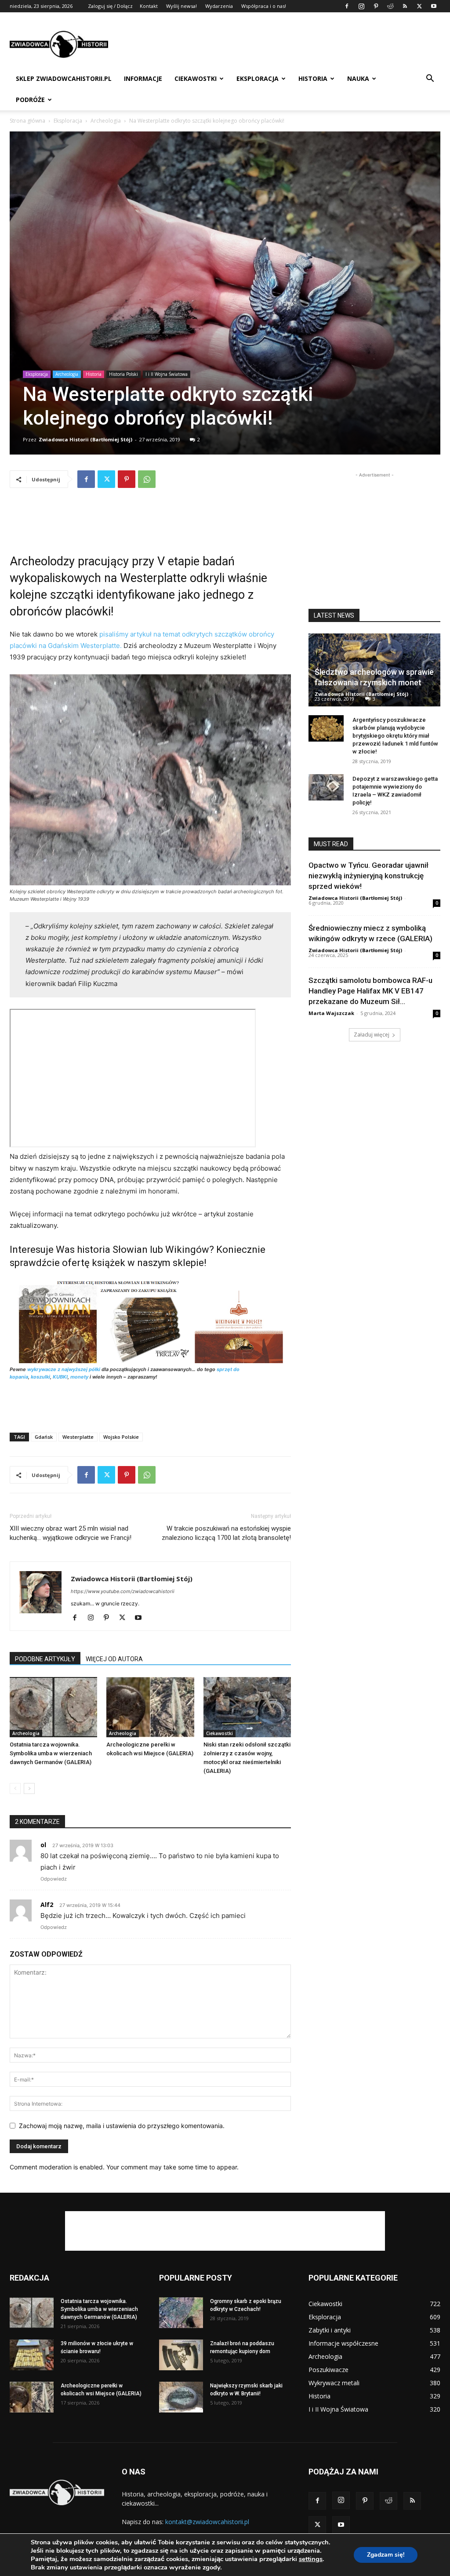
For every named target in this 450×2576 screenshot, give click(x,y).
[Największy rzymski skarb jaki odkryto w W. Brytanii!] (181, 2397)
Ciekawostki (196, 78)
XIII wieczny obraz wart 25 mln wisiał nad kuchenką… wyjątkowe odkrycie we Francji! (71, 1533)
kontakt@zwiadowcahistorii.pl (207, 2522)
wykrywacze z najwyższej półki (64, 1369)
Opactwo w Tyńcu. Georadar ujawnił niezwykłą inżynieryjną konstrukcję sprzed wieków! (368, 876)
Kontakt (149, 6)
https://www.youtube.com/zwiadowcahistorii (123, 1591)
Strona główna (27, 121)
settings (311, 2559)
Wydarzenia (219, 6)
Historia (313, 78)
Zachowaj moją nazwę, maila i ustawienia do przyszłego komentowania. (122, 2126)
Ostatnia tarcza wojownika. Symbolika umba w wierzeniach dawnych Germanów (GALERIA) (51, 1753)
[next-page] (29, 1788)
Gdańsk (44, 1437)
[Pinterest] (376, 6)
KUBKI (60, 1377)
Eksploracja (258, 78)
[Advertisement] (280, 44)
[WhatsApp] (147, 479)
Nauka (358, 78)
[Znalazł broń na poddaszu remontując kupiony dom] (181, 2355)
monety (79, 1377)
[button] (430, 79)
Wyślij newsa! (181, 6)
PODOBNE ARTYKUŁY (45, 1659)
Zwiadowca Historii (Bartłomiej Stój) (85, 439)
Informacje (143, 78)
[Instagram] (361, 6)
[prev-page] (15, 1788)
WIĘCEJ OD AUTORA (114, 1659)
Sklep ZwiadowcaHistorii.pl (64, 78)
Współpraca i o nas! (264, 6)
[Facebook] (347, 6)
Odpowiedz (54, 1879)
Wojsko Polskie (121, 1437)
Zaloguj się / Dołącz (110, 6)
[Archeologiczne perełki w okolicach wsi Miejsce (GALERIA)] (150, 1707)
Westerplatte (78, 1437)
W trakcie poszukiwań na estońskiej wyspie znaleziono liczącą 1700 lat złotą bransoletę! (226, 1533)
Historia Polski (123, 374)
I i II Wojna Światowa (167, 374)
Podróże (30, 100)
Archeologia (106, 121)
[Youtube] (434, 6)
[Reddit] (390, 6)
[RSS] (405, 6)
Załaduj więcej (372, 1035)
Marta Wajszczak (331, 1013)
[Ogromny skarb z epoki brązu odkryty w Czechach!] (181, 2313)
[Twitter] (419, 6)
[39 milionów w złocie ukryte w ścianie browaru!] (32, 2355)
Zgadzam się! (386, 2555)
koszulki (40, 1377)
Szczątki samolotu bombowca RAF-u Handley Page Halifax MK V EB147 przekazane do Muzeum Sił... (370, 991)
